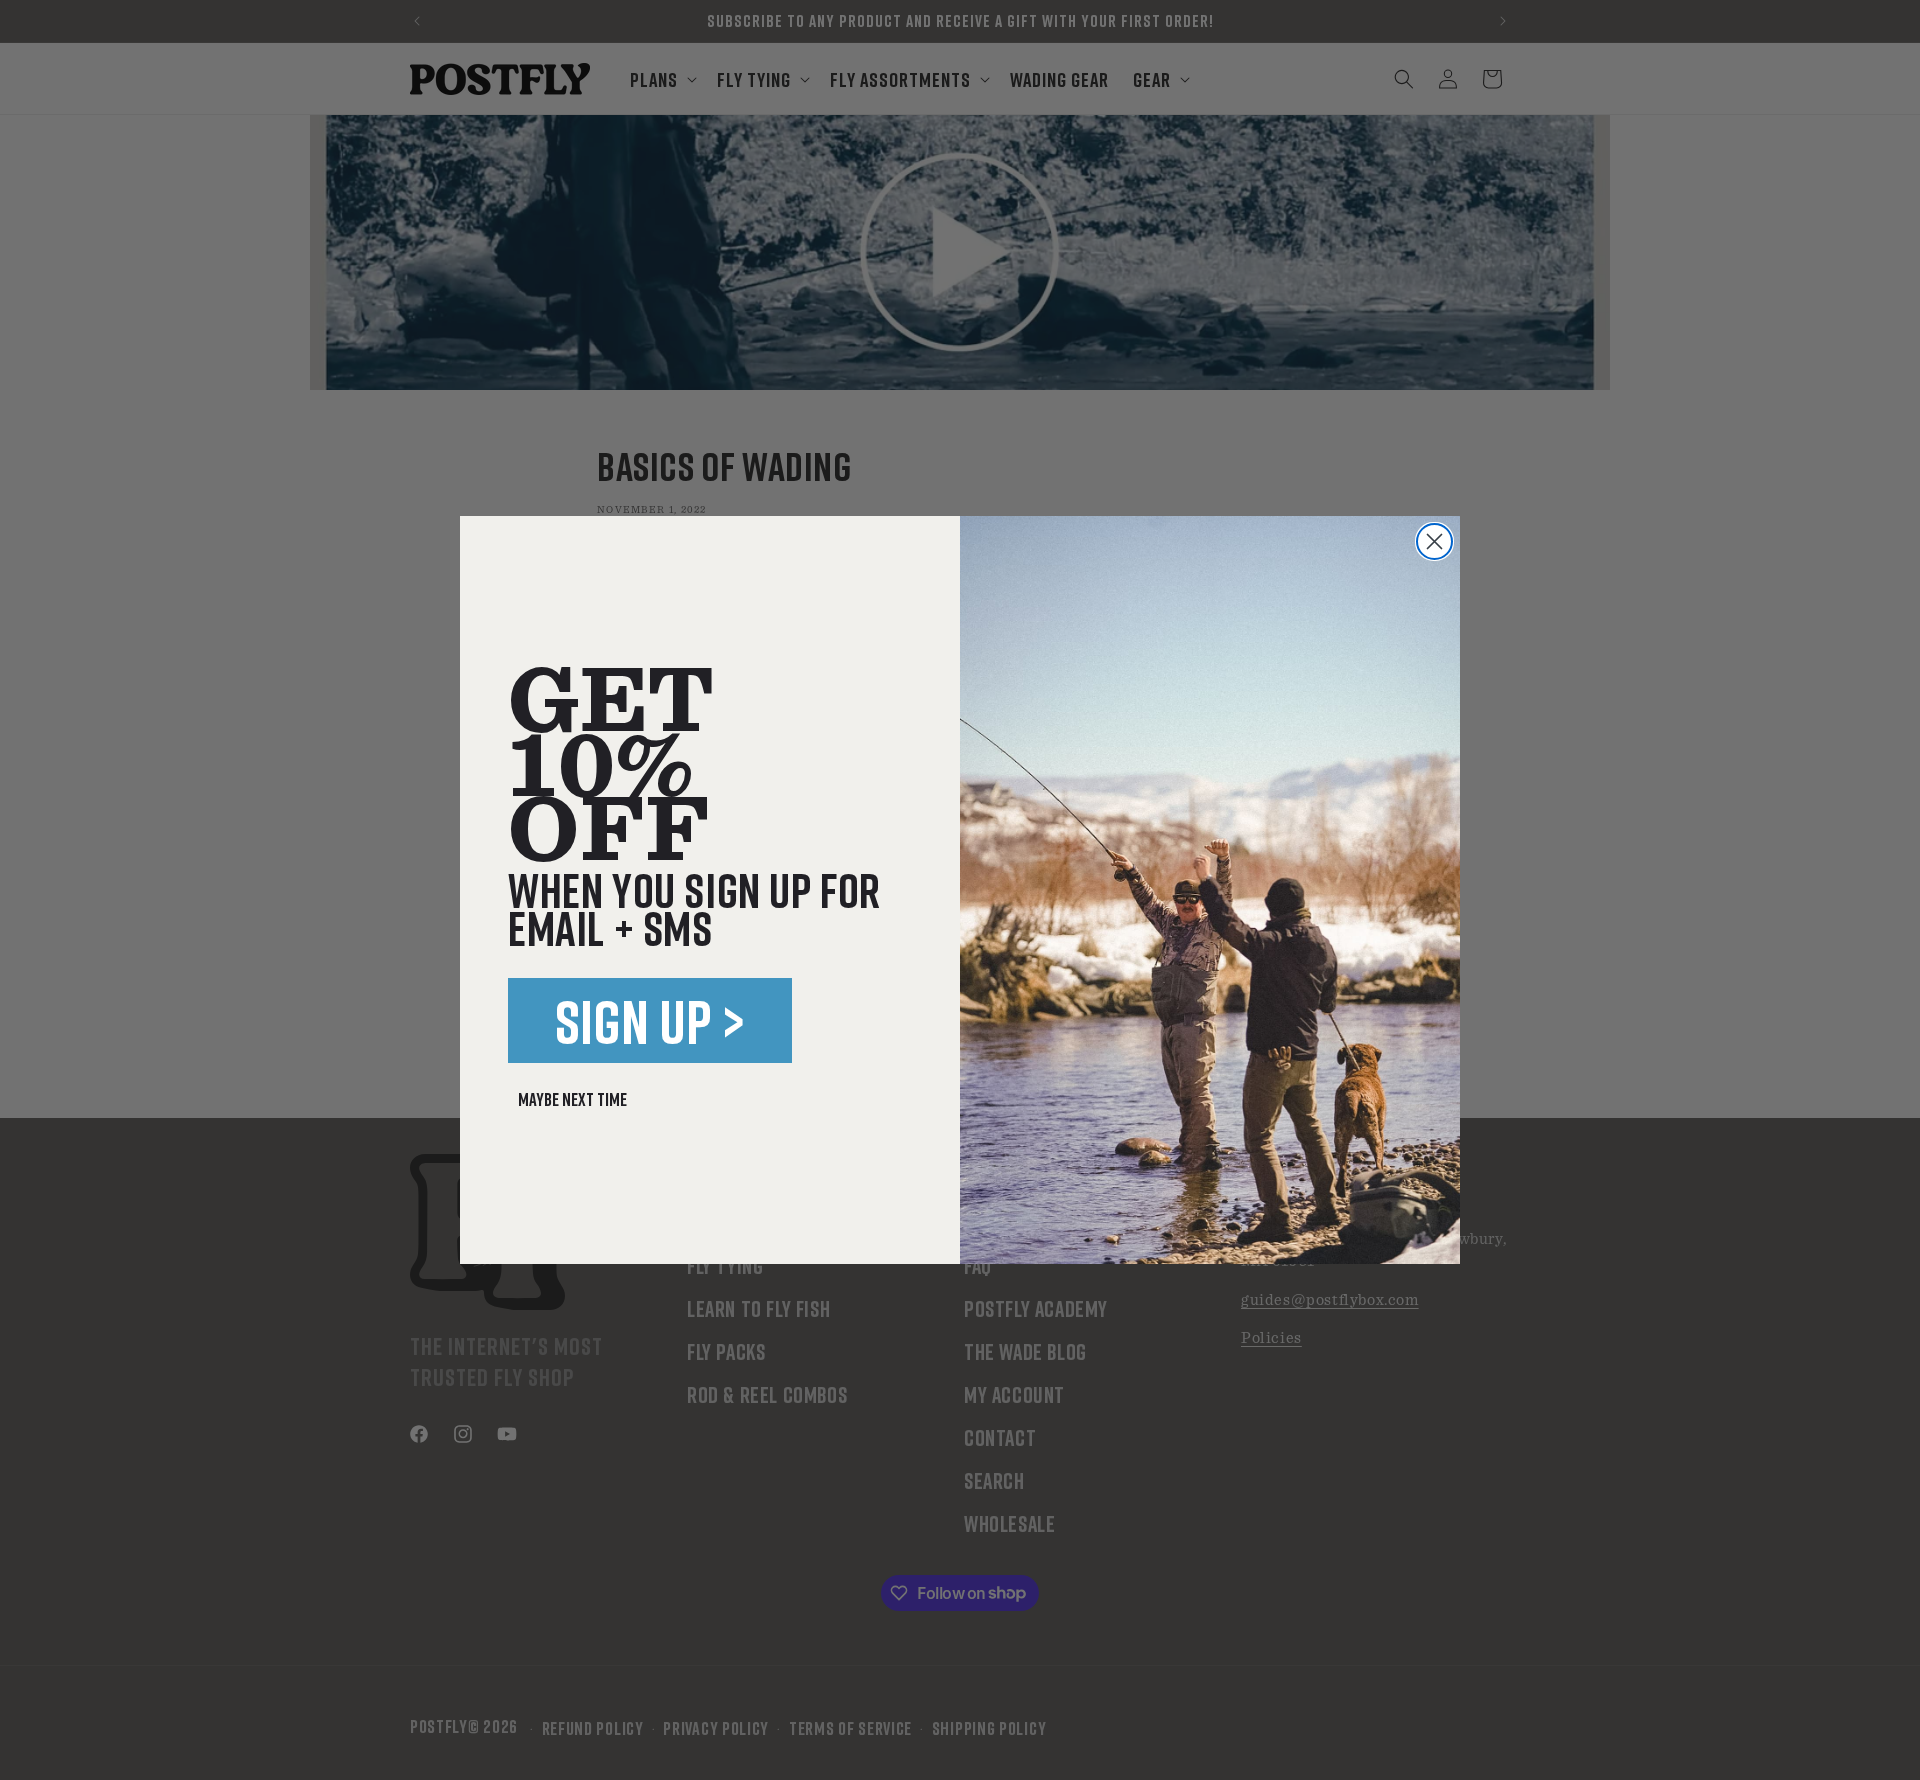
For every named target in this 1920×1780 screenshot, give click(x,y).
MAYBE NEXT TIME (572, 1099)
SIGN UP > (650, 1021)
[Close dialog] (1434, 541)
